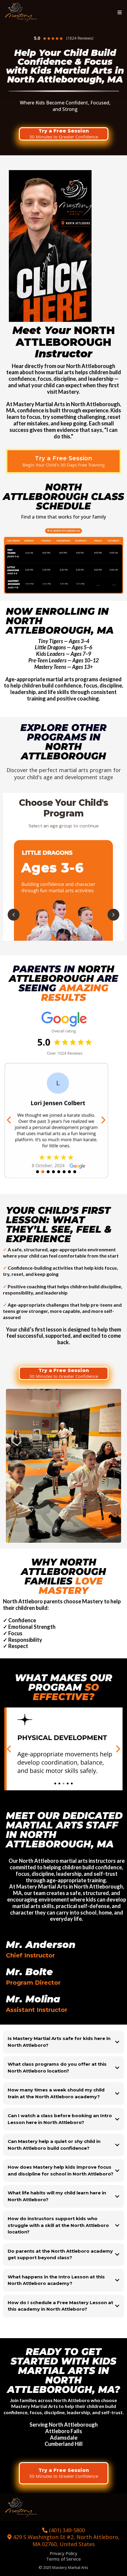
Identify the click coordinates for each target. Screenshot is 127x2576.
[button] (119, 13)
